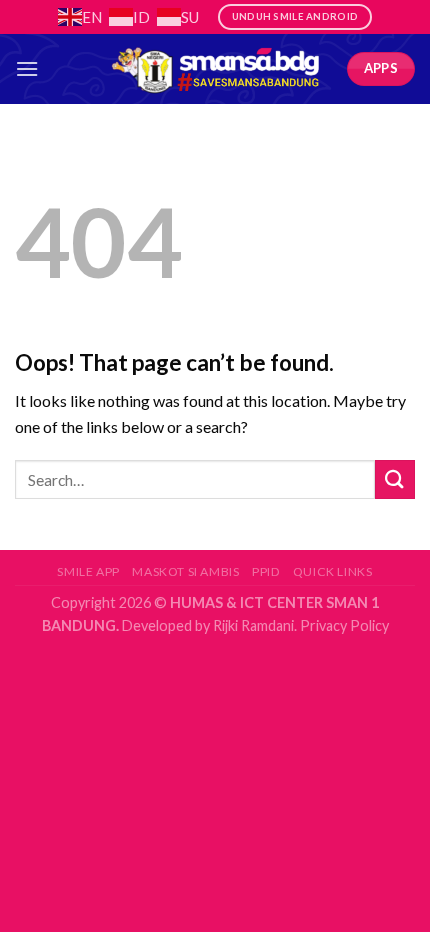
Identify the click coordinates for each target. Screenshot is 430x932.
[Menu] (27, 68)
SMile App (88, 571)
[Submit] (395, 479)
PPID (266, 571)
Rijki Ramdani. (253, 625)
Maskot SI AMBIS (185, 571)
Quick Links (333, 571)
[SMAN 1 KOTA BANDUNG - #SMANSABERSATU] (215, 69)
